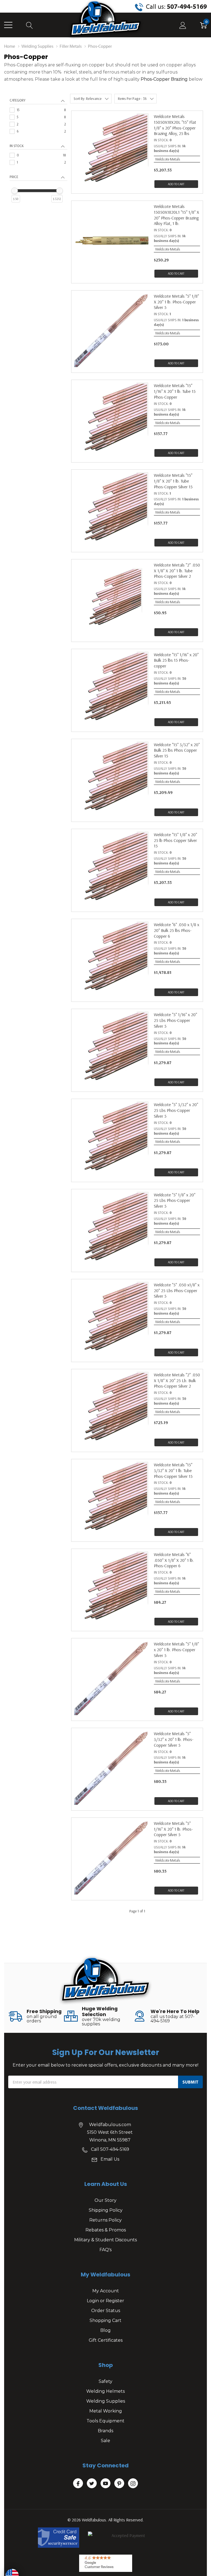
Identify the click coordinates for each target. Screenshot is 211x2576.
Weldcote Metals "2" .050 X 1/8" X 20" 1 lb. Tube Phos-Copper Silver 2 (177, 571)
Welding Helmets (105, 2391)
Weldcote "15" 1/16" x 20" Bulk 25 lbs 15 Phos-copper (176, 660)
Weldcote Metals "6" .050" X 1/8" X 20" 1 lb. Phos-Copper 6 (174, 1560)
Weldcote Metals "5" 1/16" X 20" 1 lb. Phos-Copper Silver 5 (173, 1829)
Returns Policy (105, 2220)
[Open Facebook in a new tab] (78, 2484)
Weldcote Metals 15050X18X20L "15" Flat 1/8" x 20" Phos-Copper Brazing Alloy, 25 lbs (175, 125)
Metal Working (106, 2411)
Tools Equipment (105, 2421)
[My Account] (183, 25)
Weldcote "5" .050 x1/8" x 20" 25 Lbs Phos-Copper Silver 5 (177, 1290)
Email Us (110, 2159)
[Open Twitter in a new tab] (92, 2484)
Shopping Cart (105, 2320)
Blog (105, 2330)
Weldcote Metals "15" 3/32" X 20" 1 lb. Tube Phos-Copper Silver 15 (173, 1470)
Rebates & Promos (106, 2230)
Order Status (106, 2311)
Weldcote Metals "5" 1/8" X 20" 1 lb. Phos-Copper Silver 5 (176, 302)
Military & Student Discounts (105, 2240)
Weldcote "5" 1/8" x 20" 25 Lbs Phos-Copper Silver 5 (175, 1200)
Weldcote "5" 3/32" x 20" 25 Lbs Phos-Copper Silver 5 (176, 1110)
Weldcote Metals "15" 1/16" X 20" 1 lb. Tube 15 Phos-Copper (175, 391)
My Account (106, 2291)
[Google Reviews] (106, 2563)
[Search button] (30, 25)
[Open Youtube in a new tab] (105, 2484)
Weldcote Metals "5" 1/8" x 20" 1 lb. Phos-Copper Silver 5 (176, 1650)
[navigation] (38, 156)
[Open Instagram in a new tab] (133, 2484)
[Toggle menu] (8, 25)
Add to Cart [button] (176, 184)
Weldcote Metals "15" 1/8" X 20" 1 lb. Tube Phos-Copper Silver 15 (173, 481)
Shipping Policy (106, 2210)
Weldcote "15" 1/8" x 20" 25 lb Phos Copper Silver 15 (175, 840)
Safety (105, 2381)
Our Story (105, 2200)
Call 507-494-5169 (110, 2149)
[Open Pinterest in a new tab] (119, 2484)
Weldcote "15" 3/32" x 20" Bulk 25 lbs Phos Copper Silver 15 (177, 750)
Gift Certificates (106, 2340)
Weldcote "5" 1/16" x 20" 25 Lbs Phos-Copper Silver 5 (175, 1020)
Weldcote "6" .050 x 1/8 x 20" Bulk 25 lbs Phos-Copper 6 (177, 930)
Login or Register (105, 2301)
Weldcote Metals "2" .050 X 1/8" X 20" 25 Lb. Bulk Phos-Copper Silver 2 (177, 1380)
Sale (105, 2441)
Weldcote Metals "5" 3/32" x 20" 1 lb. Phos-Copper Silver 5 (174, 1739)
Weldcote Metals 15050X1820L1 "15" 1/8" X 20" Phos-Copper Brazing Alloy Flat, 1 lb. (177, 215)
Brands (105, 2431)
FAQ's (105, 2250)
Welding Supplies (106, 2401)
